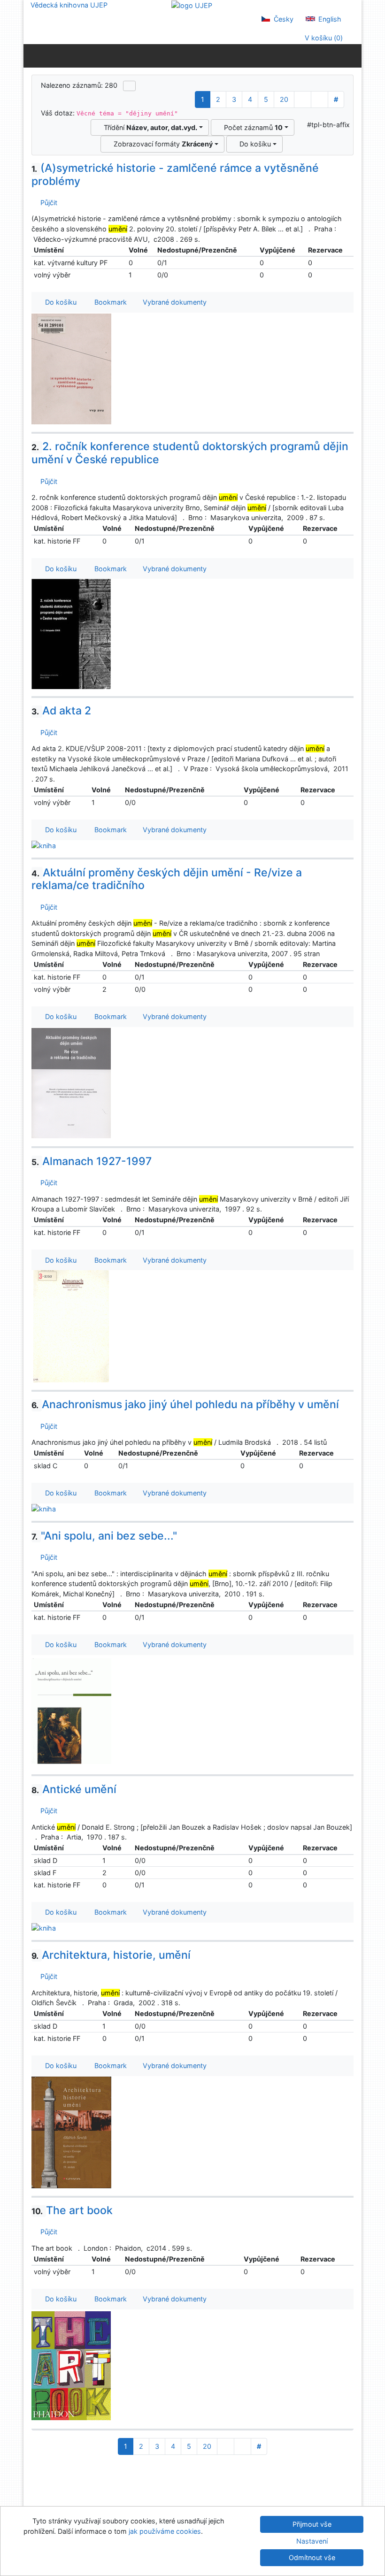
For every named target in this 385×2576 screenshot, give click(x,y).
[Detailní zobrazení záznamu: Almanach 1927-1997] (71, 1326)
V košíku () (323, 38)
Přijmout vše (312, 2524)
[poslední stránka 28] (320, 100)
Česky (283, 19)
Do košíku (253, 144)
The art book (72, 2210)
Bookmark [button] (109, 302)
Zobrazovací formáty (161, 144)
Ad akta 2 (61, 711)
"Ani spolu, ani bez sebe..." (104, 1536)
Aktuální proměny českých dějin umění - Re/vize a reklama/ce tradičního (167, 879)
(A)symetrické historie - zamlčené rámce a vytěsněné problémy (175, 175)
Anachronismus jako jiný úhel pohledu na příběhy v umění (185, 1404)
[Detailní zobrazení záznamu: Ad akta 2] (44, 845)
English (329, 19)
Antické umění (74, 1789)
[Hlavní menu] (352, 55)
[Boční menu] (33, 55)
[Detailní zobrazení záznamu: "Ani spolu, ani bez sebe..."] (71, 1711)
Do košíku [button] (59, 302)
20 (284, 99)
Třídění (149, 127)
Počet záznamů (251, 127)
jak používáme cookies (165, 2531)
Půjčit (47, 203)
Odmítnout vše (312, 2557)
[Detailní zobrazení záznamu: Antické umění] (44, 1928)
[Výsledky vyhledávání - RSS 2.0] (129, 86)
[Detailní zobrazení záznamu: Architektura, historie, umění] (71, 2132)
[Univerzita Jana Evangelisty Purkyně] (192, 5)
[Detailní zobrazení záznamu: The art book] (71, 2365)
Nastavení (312, 2541)
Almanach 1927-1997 (92, 1161)
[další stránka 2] (303, 100)
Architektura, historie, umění (111, 1955)
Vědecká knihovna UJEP (69, 5)
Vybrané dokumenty (174, 302)
